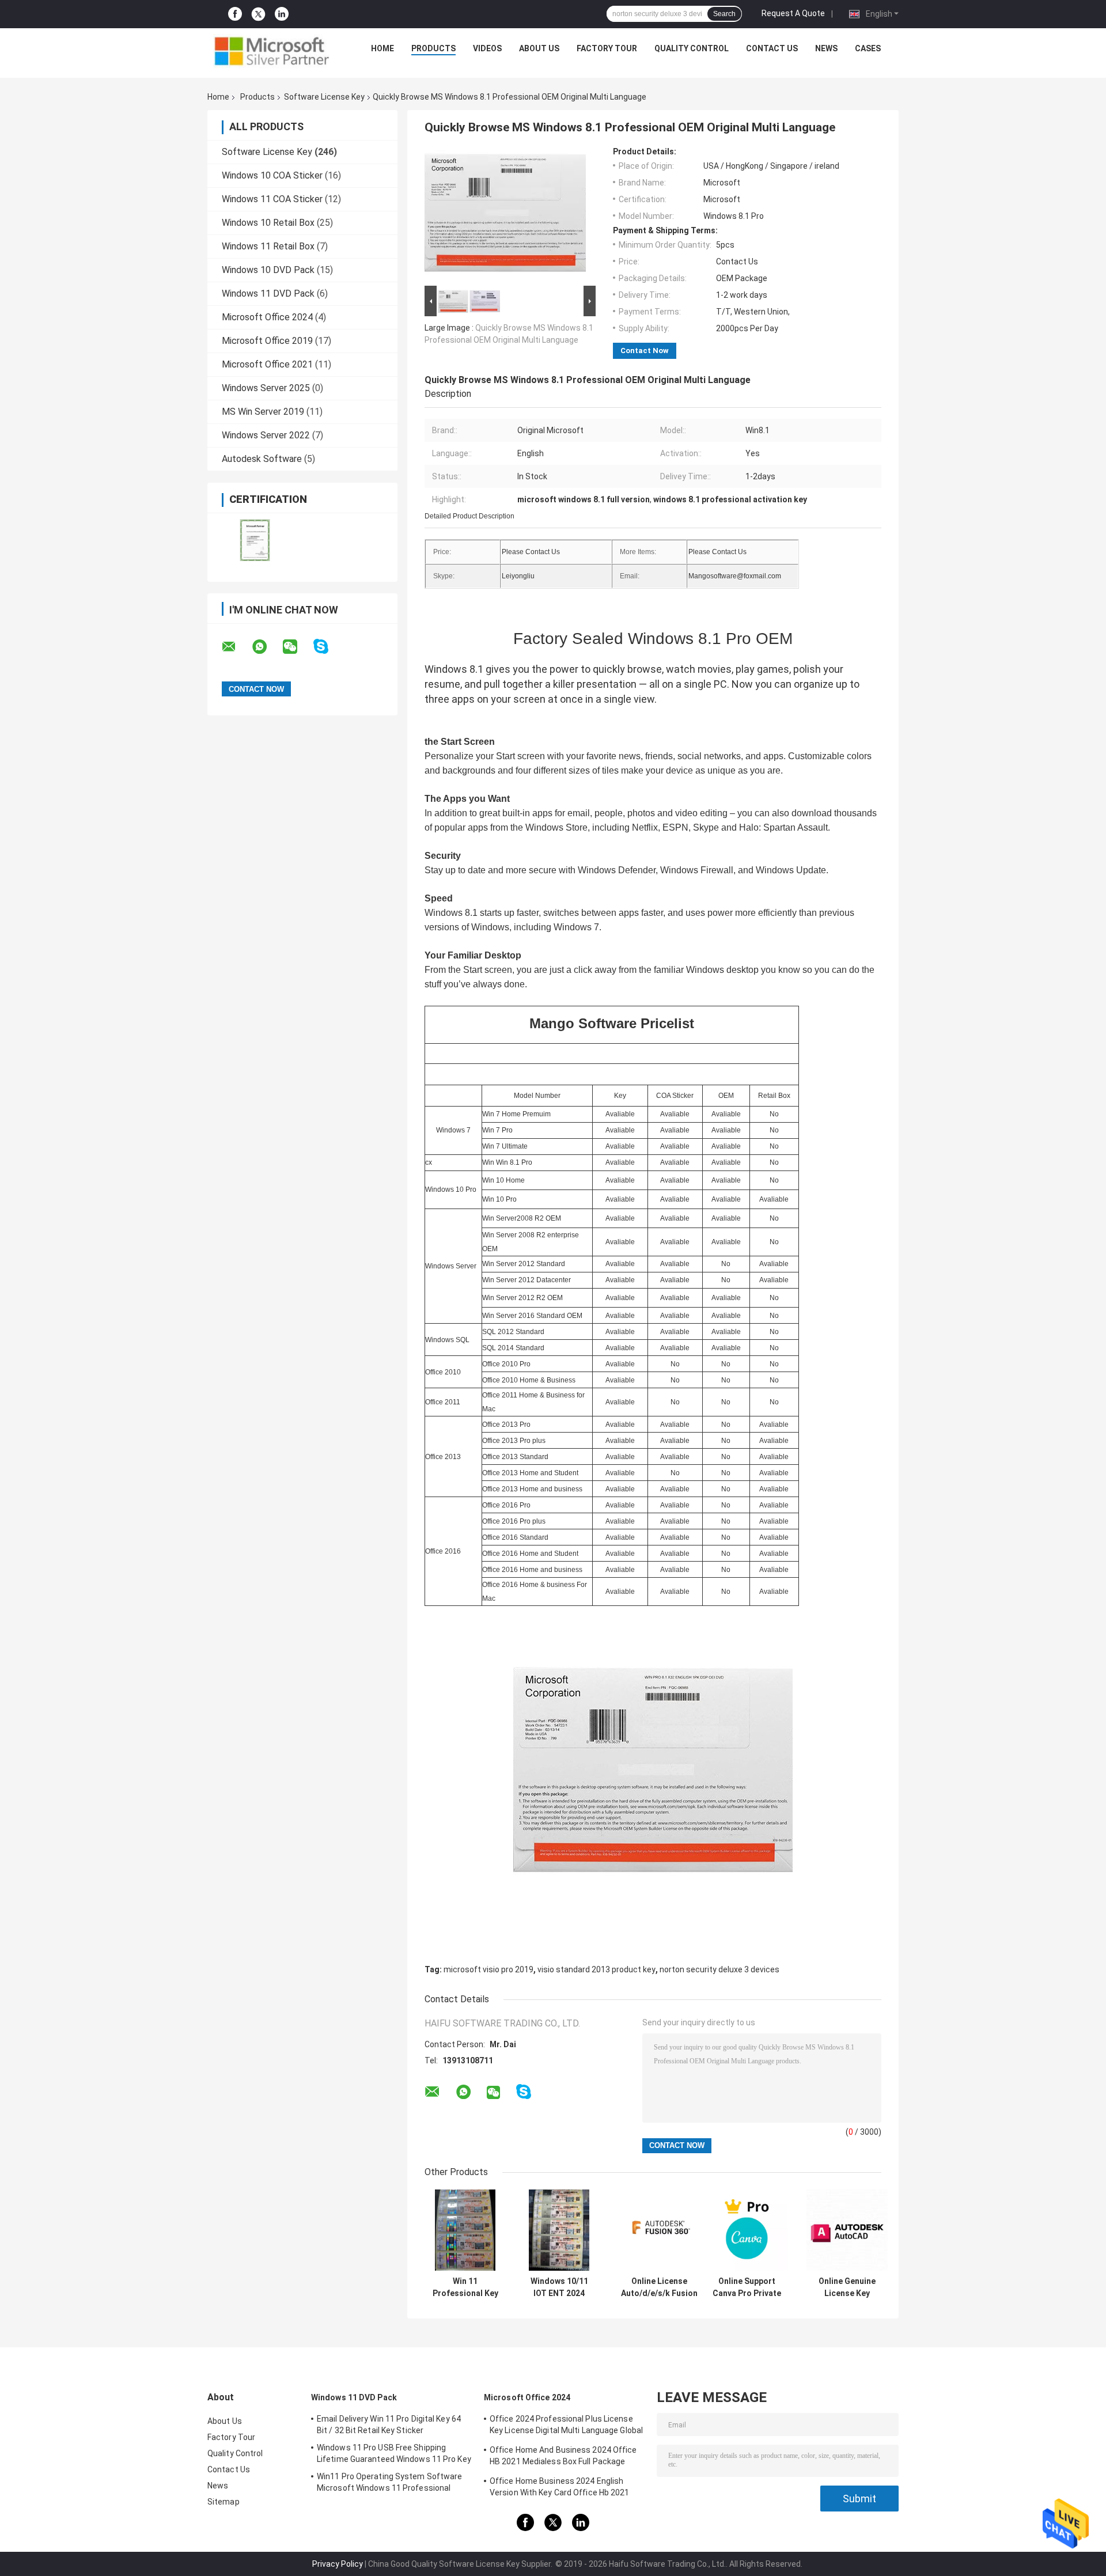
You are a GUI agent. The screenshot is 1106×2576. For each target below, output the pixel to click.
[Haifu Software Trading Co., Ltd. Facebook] (235, 14)
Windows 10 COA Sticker (272, 175)
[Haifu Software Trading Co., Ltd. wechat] (297, 647)
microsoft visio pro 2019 (488, 1969)
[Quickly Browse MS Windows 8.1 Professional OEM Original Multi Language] (505, 215)
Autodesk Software (262, 459)
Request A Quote (793, 13)
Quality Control (692, 48)
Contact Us (772, 48)
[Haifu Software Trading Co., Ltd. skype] (328, 647)
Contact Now (645, 351)
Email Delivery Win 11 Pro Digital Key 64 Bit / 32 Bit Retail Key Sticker (389, 2425)
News (826, 48)
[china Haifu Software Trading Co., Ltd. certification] (255, 540)
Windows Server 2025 (266, 388)
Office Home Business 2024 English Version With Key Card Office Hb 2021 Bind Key (560, 2488)
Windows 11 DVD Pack (268, 293)
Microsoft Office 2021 (267, 364)
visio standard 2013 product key (596, 1969)
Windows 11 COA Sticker (272, 199)
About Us (539, 48)
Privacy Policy (338, 2564)
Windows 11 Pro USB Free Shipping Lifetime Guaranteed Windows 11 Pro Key (394, 2453)
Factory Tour (607, 48)
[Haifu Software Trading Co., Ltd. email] (236, 647)
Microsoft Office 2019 (267, 341)
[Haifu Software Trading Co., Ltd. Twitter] (258, 14)
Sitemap (224, 2502)
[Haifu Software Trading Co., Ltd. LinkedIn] (282, 14)
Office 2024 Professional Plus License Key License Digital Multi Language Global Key (566, 2426)
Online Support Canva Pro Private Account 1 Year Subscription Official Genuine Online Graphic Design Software (747, 2287)
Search (724, 14)
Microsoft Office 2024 (267, 317)
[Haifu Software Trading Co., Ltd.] (271, 51)
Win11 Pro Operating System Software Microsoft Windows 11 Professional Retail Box (390, 2484)
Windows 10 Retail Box (268, 223)
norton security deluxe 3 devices (719, 1969)
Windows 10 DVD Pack (268, 270)
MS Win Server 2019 (263, 412)
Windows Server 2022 (266, 435)
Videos (487, 48)
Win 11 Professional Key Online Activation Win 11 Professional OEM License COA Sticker (465, 2287)
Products (433, 48)
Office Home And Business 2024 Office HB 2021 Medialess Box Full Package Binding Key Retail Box (563, 2457)
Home (382, 48)
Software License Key (324, 97)
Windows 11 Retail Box (268, 246)
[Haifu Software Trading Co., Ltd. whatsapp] (267, 647)
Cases (868, 48)
